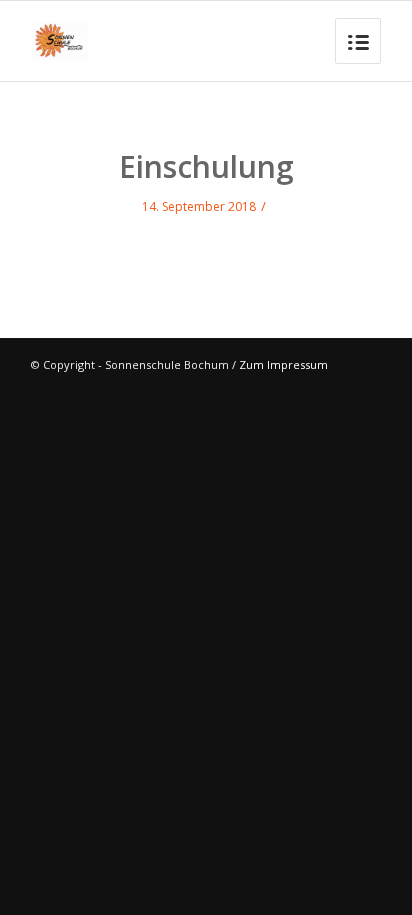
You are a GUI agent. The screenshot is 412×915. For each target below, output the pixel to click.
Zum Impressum (283, 364)
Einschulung (206, 166)
